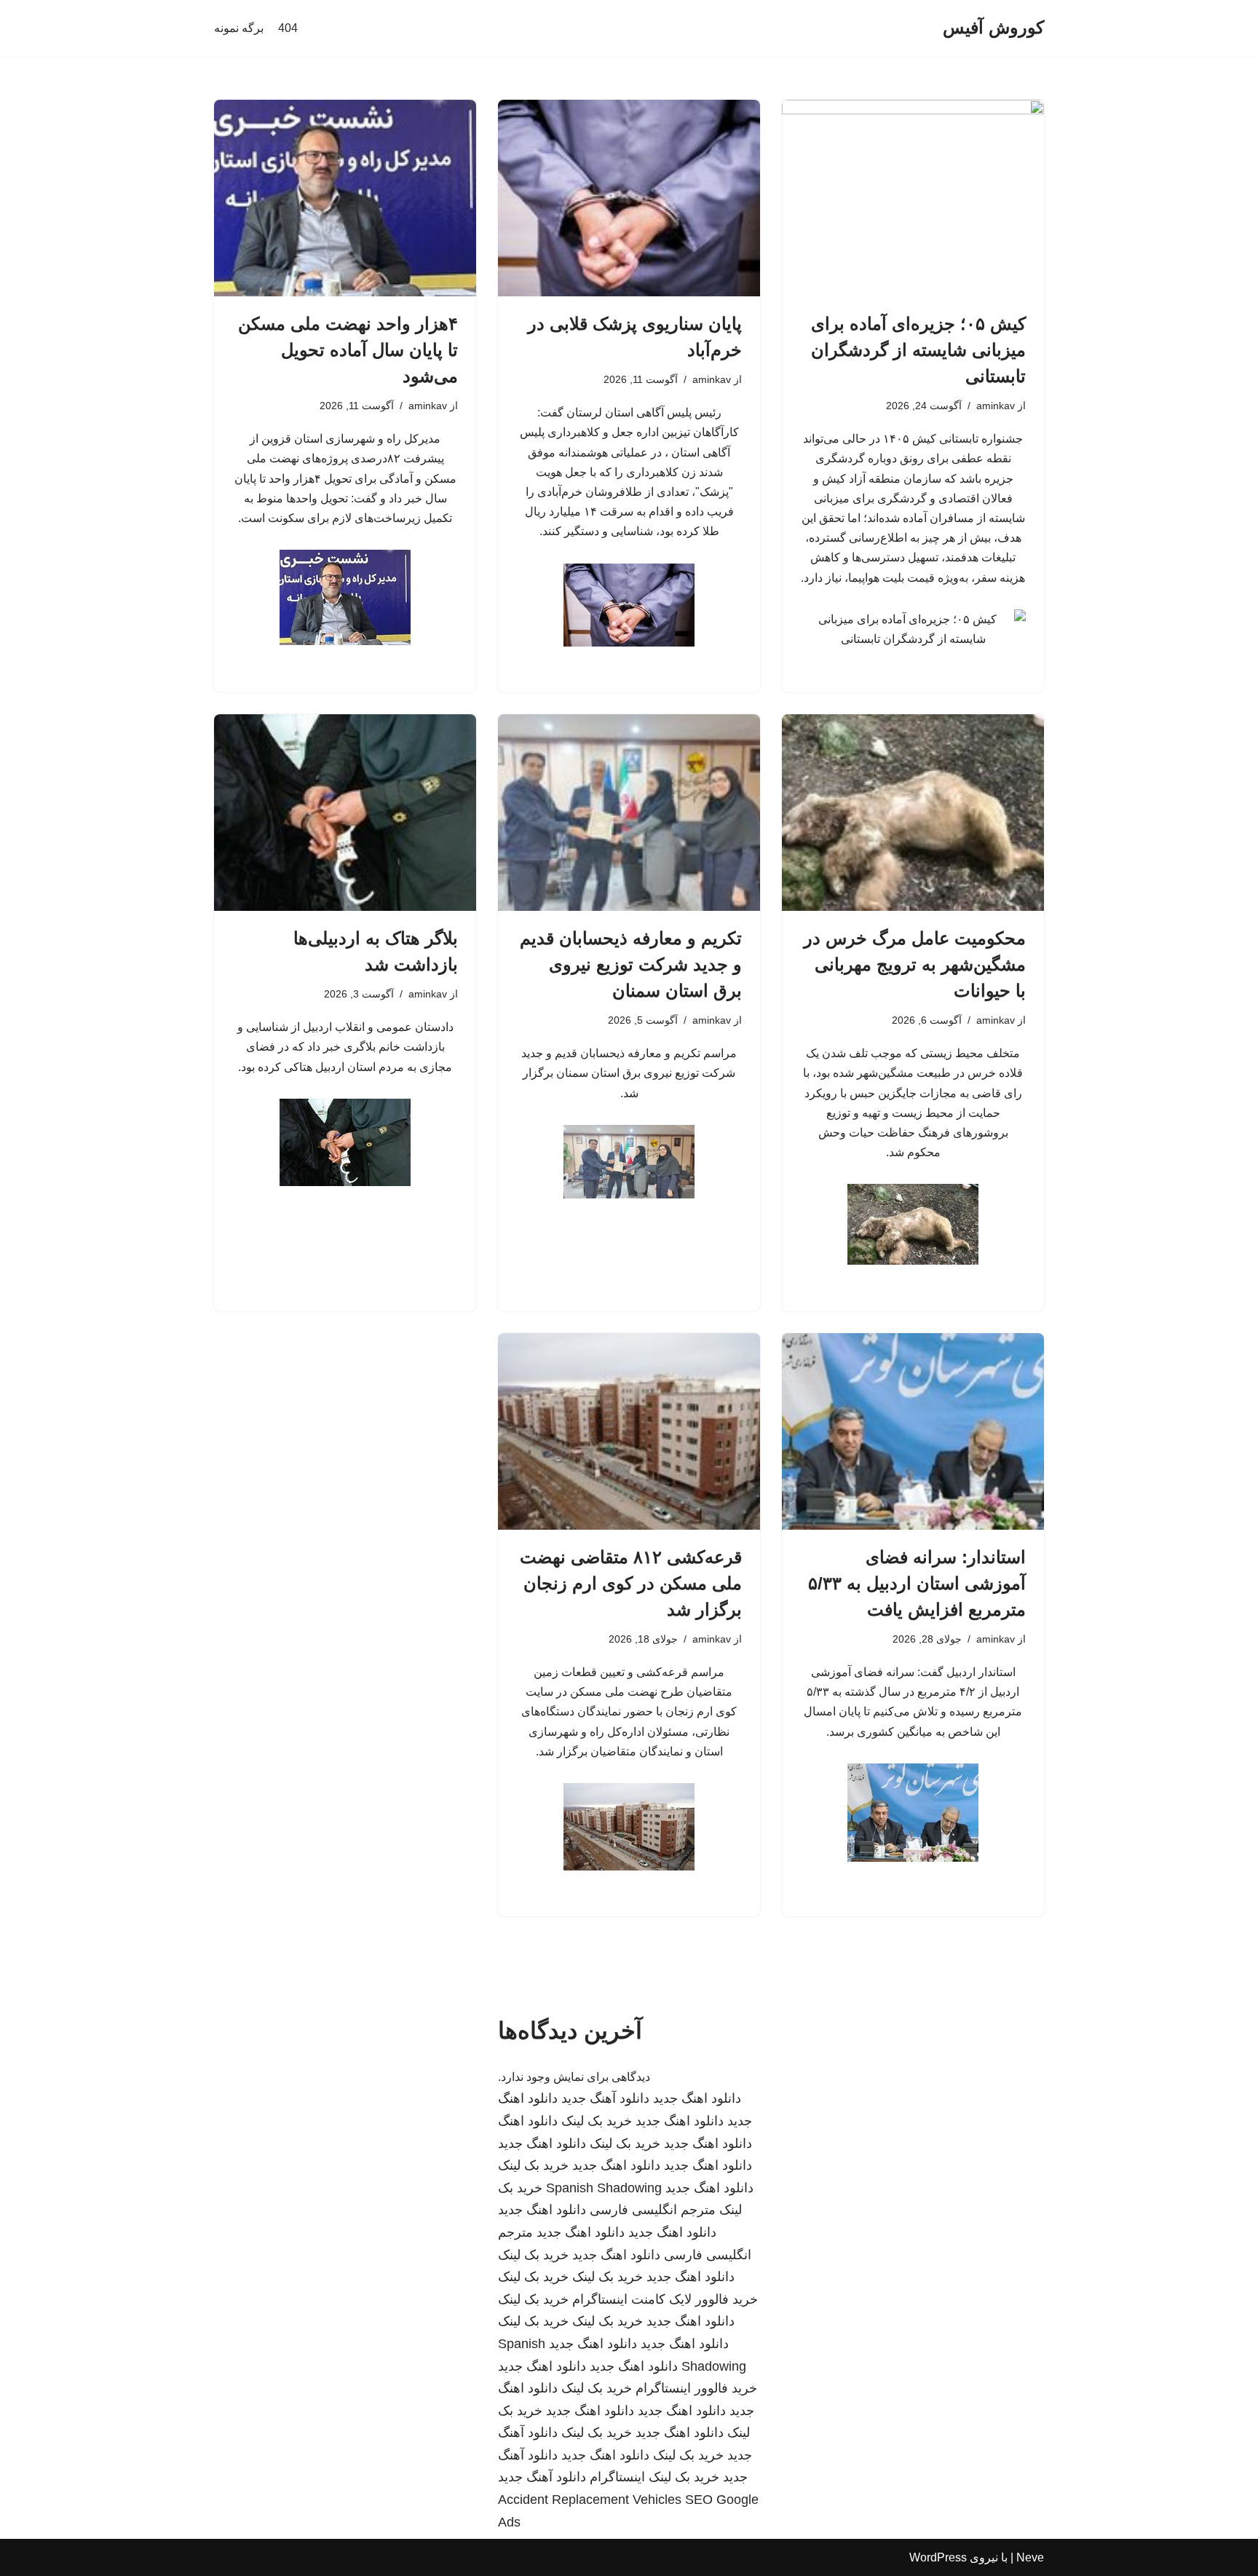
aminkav (996, 406)
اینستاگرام (617, 2477)
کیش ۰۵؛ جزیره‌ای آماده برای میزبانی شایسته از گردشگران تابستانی (918, 350)
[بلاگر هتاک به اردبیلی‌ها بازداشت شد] (345, 813)
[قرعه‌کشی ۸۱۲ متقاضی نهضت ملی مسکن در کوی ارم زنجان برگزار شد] (629, 1431)
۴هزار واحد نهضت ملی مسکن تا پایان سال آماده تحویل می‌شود (348, 350)
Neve (1030, 2557)
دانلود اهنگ (528, 2121)
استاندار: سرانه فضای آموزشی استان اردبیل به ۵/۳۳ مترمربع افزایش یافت (917, 1583)
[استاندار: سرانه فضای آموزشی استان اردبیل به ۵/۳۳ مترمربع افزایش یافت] (913, 1431)
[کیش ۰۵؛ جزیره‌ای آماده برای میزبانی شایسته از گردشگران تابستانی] (913, 198)
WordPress (938, 2557)
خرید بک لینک (597, 2121)
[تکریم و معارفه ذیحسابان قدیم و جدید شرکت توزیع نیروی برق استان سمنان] (629, 813)
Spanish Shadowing (604, 2188)
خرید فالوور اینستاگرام (696, 2388)
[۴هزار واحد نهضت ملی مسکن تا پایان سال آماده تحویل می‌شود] (345, 198)
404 (288, 28)
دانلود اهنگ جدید (697, 2098)
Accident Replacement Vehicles (590, 2500)
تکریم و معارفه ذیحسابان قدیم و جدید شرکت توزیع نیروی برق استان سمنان (631, 964)
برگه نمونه (239, 28)
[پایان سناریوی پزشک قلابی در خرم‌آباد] (629, 198)
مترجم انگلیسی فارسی (653, 2210)
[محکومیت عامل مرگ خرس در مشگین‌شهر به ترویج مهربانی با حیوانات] (913, 813)
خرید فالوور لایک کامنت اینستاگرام (665, 2299)
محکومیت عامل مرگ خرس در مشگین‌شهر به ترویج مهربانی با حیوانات (915, 964)
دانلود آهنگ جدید (605, 2098)
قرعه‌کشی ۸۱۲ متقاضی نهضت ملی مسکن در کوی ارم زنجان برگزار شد (631, 1583)
